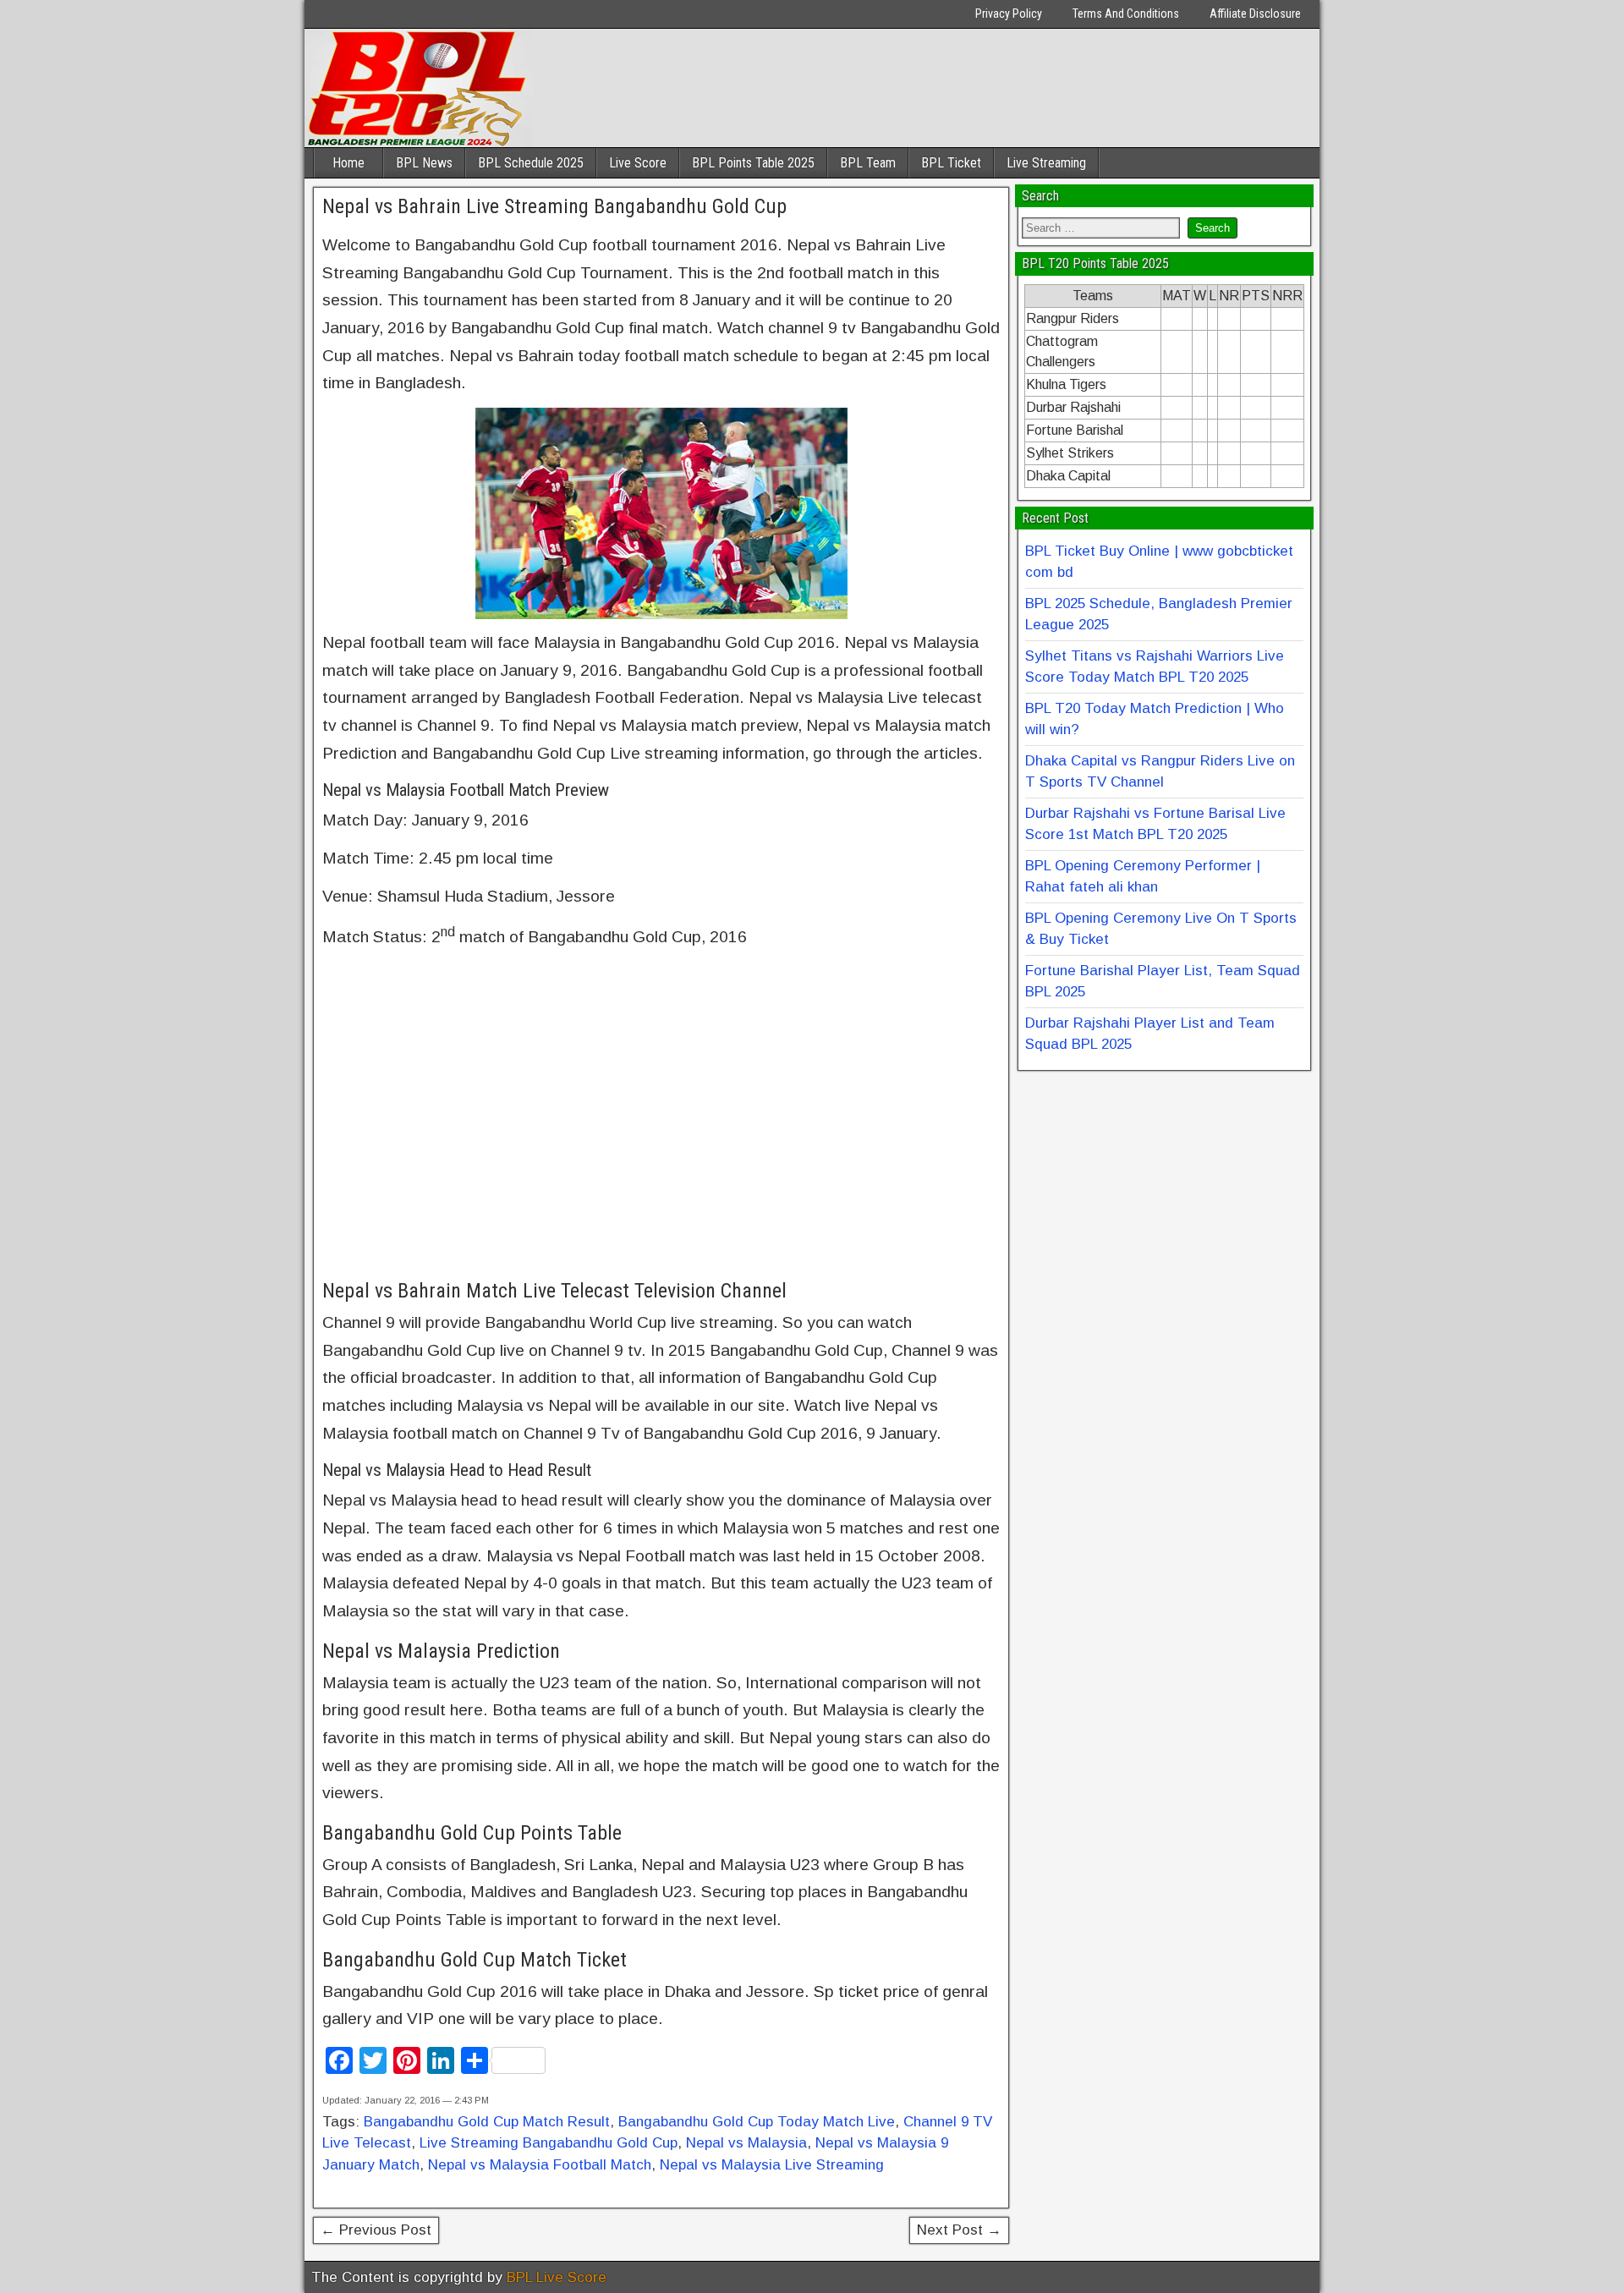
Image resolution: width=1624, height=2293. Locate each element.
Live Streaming (1046, 163)
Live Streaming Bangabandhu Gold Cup (549, 2143)
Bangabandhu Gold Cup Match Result (487, 2122)
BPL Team (868, 163)
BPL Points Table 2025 (753, 163)
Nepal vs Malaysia (746, 2143)
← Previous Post (376, 2230)
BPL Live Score (557, 2277)
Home (348, 163)
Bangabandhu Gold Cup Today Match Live (757, 2122)
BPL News (424, 163)
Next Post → (959, 2230)
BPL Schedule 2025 (531, 163)
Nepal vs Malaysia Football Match (540, 2165)
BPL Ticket (951, 163)
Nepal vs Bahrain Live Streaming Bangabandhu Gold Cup (554, 206)
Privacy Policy (1009, 14)
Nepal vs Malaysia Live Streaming (772, 2165)
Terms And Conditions (1126, 14)
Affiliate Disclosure (1255, 14)
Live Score (638, 163)
